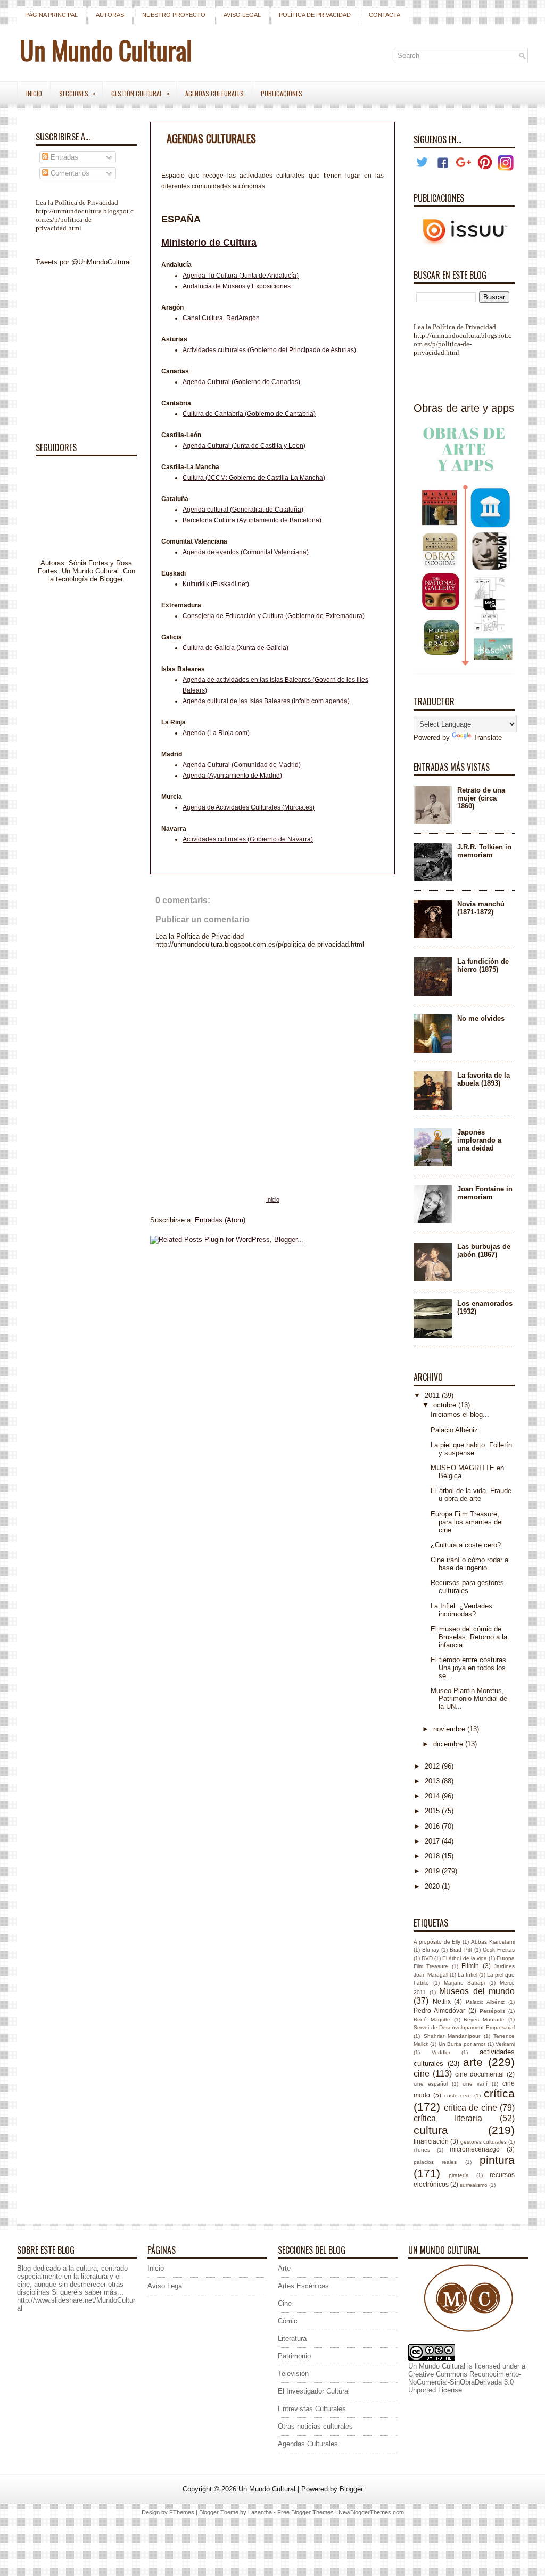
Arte (284, 2268)
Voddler (441, 2052)
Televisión (293, 2374)
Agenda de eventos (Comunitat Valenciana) (246, 552)
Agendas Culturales (214, 93)
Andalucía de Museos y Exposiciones (237, 286)
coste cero (458, 2095)
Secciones (77, 93)
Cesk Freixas (499, 1950)
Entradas (63, 157)
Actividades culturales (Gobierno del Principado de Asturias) (269, 350)
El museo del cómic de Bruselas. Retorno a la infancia (469, 1637)
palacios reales (435, 2162)
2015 (433, 1811)
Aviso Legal (242, 15)
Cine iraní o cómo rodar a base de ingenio (469, 1564)
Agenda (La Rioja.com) (216, 733)
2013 (433, 1781)
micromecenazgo (475, 2149)
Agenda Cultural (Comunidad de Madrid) (242, 765)
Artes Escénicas (303, 2286)
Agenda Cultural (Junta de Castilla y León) (244, 446)
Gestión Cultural (140, 93)
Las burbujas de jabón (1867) (484, 1251)
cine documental (480, 2074)
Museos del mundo (477, 1991)
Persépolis (492, 2011)
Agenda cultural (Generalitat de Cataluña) (243, 510)
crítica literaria (448, 2118)
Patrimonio (294, 2356)
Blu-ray (431, 1950)
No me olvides (481, 1018)
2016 (433, 1826)
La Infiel (468, 1975)
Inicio (34, 93)
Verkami (505, 2044)
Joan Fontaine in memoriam (485, 1193)
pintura (497, 2160)
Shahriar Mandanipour (452, 2036)
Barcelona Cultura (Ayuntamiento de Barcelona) (252, 520)
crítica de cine (470, 2108)
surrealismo (474, 2185)
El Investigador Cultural (314, 2391)
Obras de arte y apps (464, 408)
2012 (433, 1766)
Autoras (110, 15)
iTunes (422, 2150)
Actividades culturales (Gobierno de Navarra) (248, 839)
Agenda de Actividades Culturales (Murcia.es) (249, 807)
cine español (431, 2084)
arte (473, 2062)
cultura (431, 2130)
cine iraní (475, 2084)
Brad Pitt (461, 1950)
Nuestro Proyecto (174, 15)
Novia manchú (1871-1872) (481, 908)
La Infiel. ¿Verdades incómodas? (461, 1610)
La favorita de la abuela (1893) (484, 1079)
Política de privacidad (315, 15)
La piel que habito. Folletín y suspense (471, 1449)
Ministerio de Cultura (209, 243)
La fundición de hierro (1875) (483, 965)
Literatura (292, 2339)
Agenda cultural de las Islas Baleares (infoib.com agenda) (266, 701)
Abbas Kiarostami (493, 1942)
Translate (488, 737)
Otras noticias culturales (315, 2426)
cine (422, 2074)
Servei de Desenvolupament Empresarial (464, 2027)
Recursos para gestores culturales (467, 1587)
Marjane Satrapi (465, 1983)
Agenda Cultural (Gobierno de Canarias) (241, 382)
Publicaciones (282, 93)
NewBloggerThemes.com (371, 2512)
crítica (499, 2093)
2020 (433, 1886)
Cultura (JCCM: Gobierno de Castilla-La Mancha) (254, 478)
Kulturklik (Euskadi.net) (216, 584)
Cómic (288, 2321)
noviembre (450, 1729)
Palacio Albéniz (454, 1430)
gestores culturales (484, 2142)
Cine (285, 2303)
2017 (433, 1841)
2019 (433, 1871)
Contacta (385, 15)
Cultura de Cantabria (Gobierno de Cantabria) (249, 414)
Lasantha (260, 2512)
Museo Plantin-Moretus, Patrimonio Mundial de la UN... (469, 1699)
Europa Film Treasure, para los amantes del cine (467, 1522)
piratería (459, 2175)
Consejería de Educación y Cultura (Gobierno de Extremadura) (274, 616)
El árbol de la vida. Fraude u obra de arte (471, 1495)
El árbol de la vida (464, 1958)
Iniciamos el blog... (460, 1415)
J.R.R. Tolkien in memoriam (484, 851)
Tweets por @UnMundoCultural (83, 262)
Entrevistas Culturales (312, 2409)
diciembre (449, 1744)
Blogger (111, 579)
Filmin (470, 1966)
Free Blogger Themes (305, 2512)
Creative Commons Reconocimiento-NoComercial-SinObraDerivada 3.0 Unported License (465, 2382)
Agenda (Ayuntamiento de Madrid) (232, 776)
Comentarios (69, 173)
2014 (433, 1796)
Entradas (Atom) (220, 1220)
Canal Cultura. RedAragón (221, 318)
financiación (431, 2141)
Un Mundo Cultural (106, 50)
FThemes (182, 2512)
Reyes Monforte (484, 2019)
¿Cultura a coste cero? (466, 1545)
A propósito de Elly (437, 1942)
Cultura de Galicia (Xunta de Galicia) (236, 648)
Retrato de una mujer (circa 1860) (481, 798)
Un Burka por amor (462, 2044)
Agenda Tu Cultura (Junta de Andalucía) (241, 276)
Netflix (442, 2001)
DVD (427, 1958)
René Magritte (432, 2019)
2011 (433, 1395)
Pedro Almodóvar (439, 2010)
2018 (433, 1856)
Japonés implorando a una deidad (479, 1140)
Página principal (51, 15)
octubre (446, 1405)
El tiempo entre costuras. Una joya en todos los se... (469, 1668)
